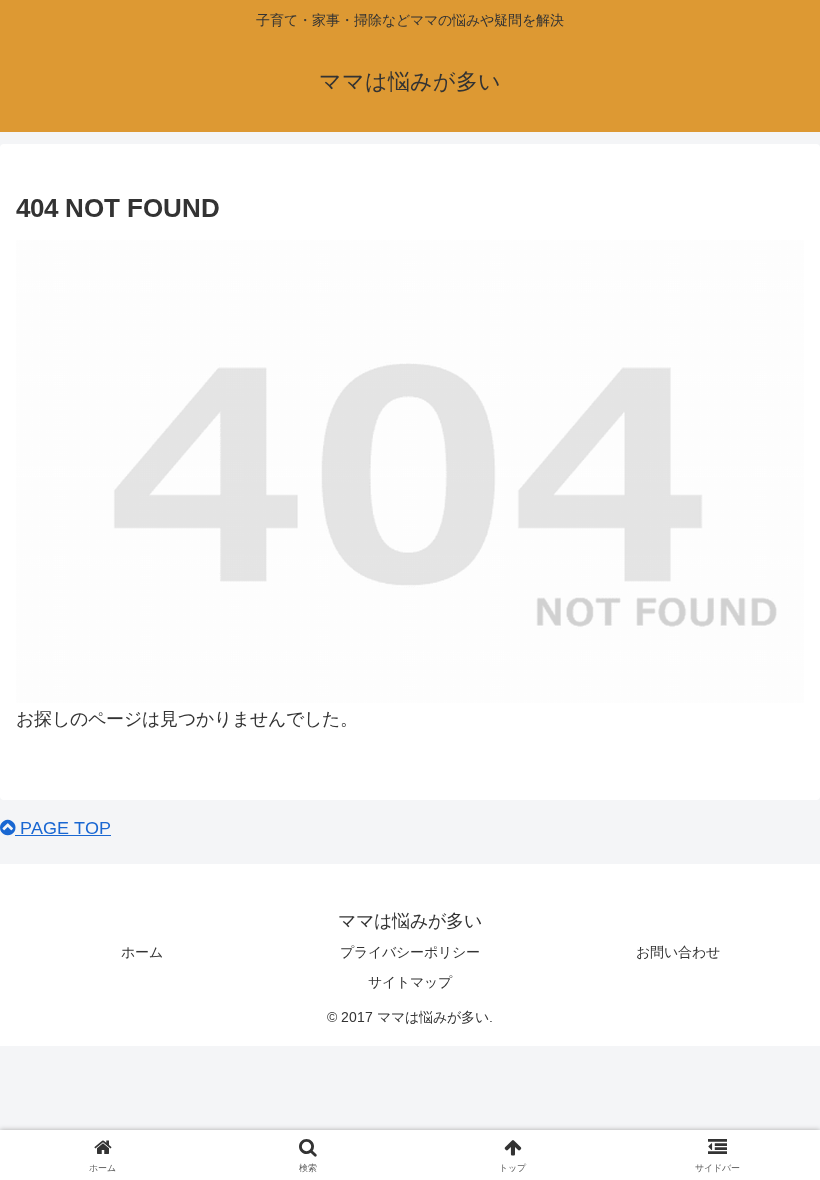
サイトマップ (410, 982)
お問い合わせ (678, 952)
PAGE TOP (63, 828)
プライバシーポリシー (410, 952)
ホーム (142, 952)
